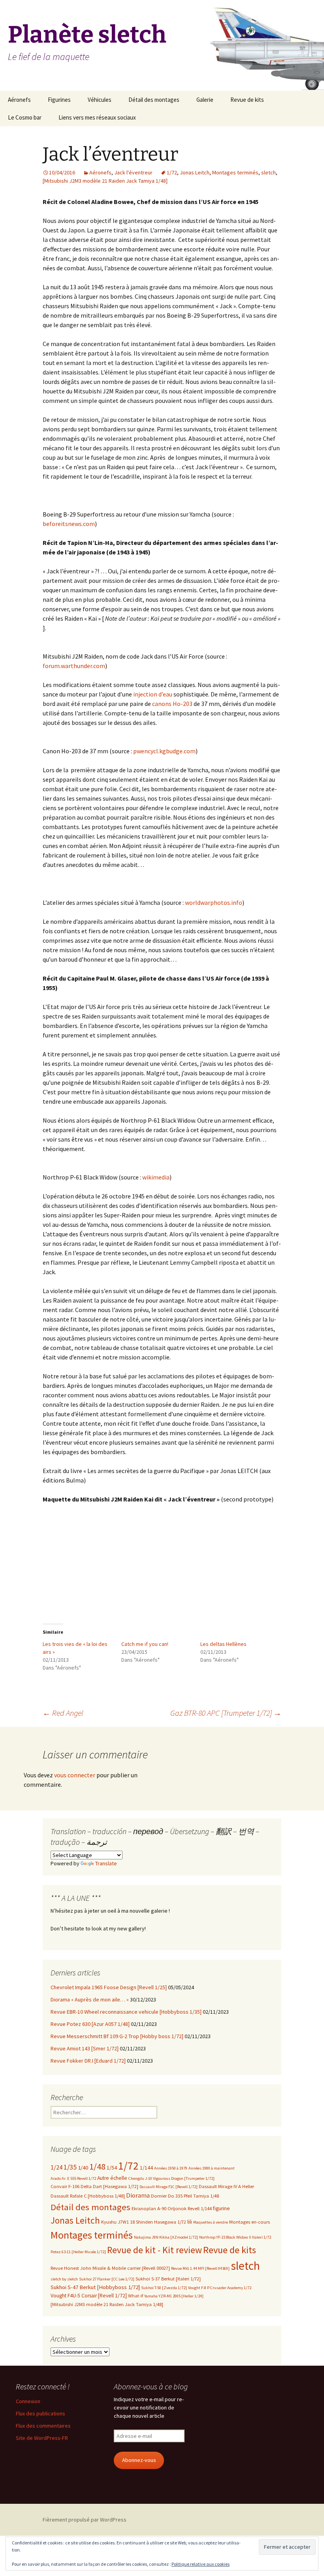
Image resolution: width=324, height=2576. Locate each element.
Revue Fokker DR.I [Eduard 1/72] (88, 2061)
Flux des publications (40, 2413)
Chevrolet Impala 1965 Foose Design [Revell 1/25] (109, 1987)
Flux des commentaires (43, 2426)
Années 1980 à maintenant (212, 2168)
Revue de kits (247, 100)
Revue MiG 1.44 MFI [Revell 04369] (200, 2268)
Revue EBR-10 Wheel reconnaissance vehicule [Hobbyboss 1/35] (126, 2012)
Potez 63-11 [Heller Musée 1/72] (78, 2252)
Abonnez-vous (139, 2460)
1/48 (97, 2166)
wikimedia (156, 1177)
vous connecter (75, 1775)
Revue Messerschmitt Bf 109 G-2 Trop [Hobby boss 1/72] (117, 2036)
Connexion (28, 2401)
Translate (106, 1863)
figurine (221, 2208)
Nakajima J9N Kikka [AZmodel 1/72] (166, 2237)
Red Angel (63, 1713)
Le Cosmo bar (25, 117)
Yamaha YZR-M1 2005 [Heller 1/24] (174, 2296)
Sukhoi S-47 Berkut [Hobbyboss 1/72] (95, 2287)
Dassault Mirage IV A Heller (226, 2186)
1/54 (112, 2168)
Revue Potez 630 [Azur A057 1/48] (90, 2024)
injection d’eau (153, 694)
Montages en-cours (250, 2222)
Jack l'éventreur (133, 172)
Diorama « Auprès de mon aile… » (90, 1999)
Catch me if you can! (145, 1644)
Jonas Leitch (195, 172)
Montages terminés (235, 172)
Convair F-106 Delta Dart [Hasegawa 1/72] (94, 2186)
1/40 (83, 2168)
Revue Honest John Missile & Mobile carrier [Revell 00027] (110, 2268)
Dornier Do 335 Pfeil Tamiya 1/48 (185, 2196)
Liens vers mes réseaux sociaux (97, 117)
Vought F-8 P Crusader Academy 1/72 (220, 2288)
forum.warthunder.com (74, 666)
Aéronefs (19, 100)
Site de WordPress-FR (42, 2438)
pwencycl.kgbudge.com (164, 751)
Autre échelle (112, 2178)
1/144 (146, 2168)
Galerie (205, 100)
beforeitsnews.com (69, 524)
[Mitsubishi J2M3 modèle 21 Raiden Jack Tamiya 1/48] (105, 181)
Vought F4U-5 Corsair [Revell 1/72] (89, 2296)
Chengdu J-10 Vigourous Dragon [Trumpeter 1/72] (171, 2178)
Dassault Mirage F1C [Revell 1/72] (169, 2187)
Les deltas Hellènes (223, 1644)
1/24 (57, 2167)
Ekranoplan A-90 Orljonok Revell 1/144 (172, 2208)
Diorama (138, 2195)
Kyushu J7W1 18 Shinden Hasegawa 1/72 (144, 2222)
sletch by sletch (64, 2279)
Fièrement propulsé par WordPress (85, 2520)
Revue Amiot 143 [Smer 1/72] (85, 2048)
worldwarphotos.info (214, 902)
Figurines (59, 100)
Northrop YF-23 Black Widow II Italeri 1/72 (235, 2237)
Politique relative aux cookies (201, 2564)
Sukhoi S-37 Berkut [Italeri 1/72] (168, 2279)
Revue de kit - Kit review (154, 2250)
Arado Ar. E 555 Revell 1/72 (73, 2178)
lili (190, 2222)
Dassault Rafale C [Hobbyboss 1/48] (88, 2196)
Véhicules (100, 100)
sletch (268, 172)
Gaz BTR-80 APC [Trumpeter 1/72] (226, 1713)
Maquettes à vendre (211, 2222)
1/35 (70, 2167)
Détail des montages (154, 100)
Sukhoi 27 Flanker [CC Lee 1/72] (107, 2279)
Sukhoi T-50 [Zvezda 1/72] (164, 2288)
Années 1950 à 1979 (171, 2168)
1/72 (172, 172)
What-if (136, 2296)
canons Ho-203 (172, 704)
